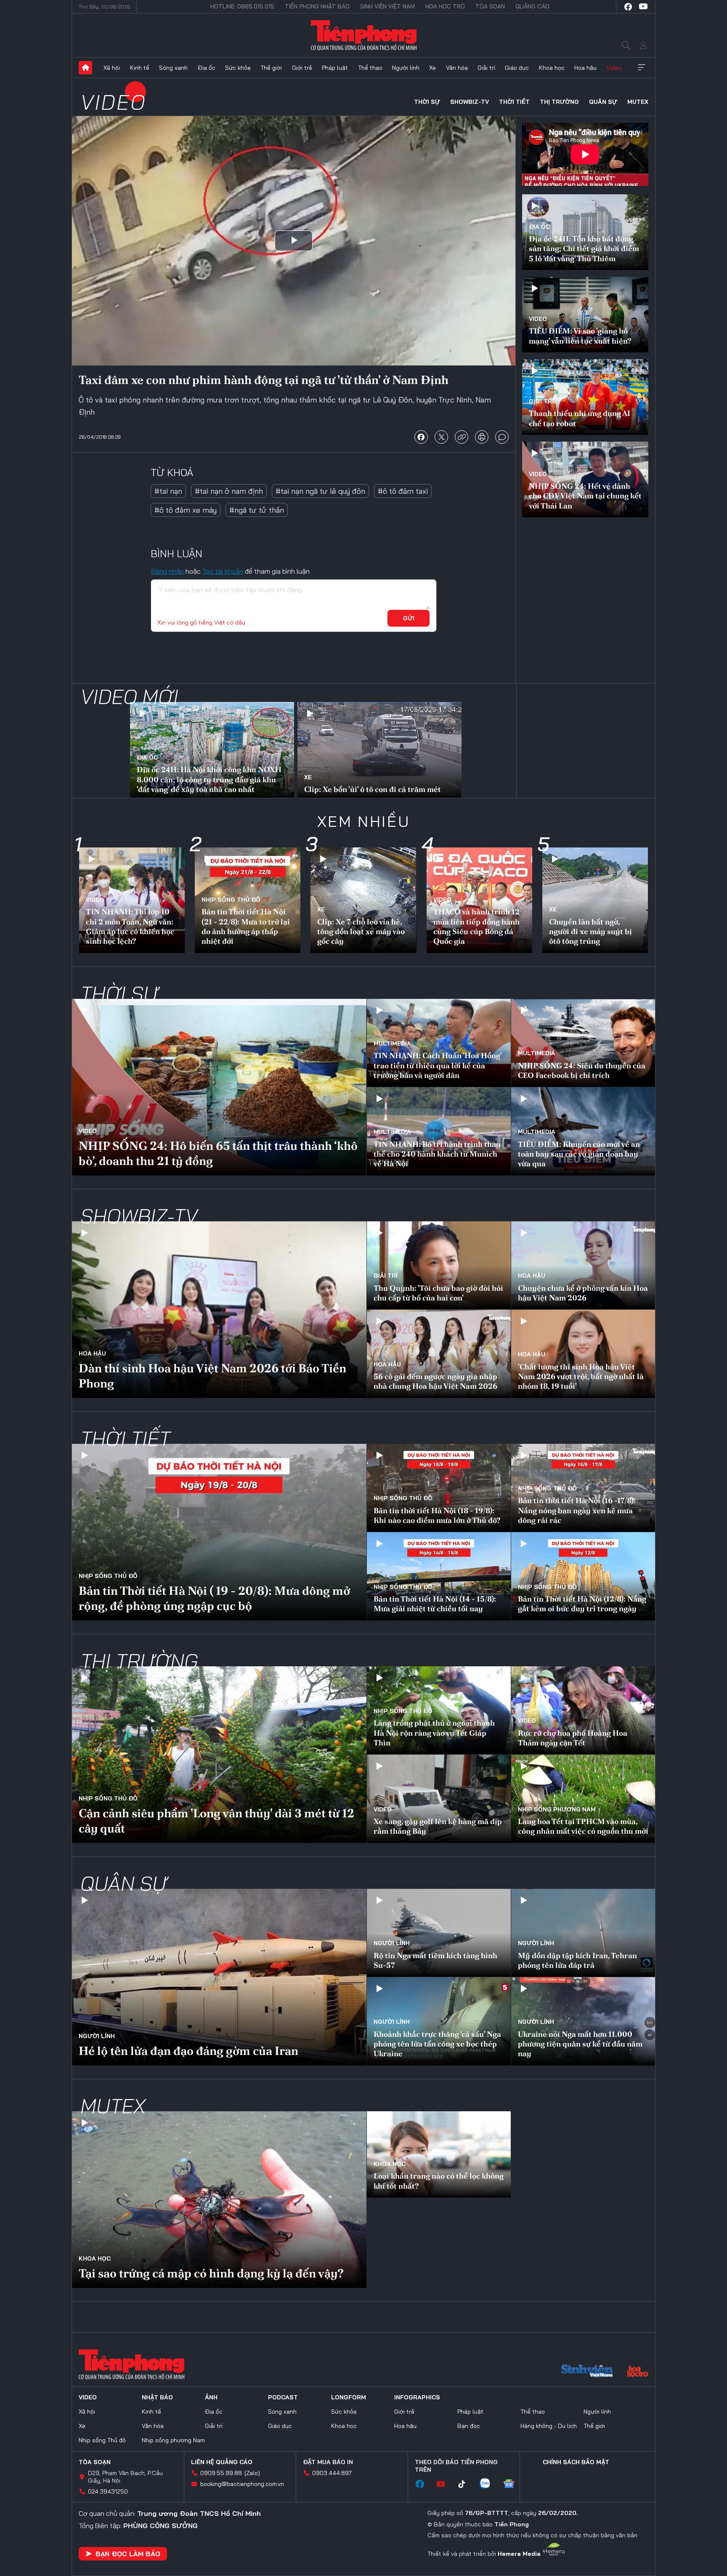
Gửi (409, 618)
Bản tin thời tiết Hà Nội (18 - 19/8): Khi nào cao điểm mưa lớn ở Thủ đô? (437, 1515)
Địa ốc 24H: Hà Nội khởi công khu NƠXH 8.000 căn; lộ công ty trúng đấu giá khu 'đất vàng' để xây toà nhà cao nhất (209, 779)
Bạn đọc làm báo (128, 2554)
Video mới (129, 696)
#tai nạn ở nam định (229, 491)
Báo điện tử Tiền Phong (364, 35)
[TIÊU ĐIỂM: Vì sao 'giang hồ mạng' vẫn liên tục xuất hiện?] (585, 315)
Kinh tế (140, 68)
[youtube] (643, 7)
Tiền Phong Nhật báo (317, 6)
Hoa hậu (585, 68)
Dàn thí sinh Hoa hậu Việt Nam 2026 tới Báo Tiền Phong (212, 1376)
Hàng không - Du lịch (549, 2426)
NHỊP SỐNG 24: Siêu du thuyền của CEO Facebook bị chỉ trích (582, 1070)
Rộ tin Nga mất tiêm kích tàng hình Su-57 (435, 1960)
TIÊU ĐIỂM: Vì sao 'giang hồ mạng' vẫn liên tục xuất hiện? (580, 336)
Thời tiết (514, 102)
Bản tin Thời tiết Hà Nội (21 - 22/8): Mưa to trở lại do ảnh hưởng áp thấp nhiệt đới (246, 926)
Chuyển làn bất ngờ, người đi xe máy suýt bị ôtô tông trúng (590, 932)
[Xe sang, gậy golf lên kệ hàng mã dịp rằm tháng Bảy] (439, 1799)
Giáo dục (517, 68)
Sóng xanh (173, 68)
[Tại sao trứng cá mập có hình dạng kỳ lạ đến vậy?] (219, 2200)
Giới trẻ (302, 68)
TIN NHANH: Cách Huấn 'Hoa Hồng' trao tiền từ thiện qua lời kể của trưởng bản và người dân (438, 1065)
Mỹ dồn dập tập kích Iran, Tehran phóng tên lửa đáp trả (577, 1960)
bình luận (502, 437)
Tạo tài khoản (223, 571)
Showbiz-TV (470, 102)
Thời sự (427, 102)
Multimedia (392, 1043)
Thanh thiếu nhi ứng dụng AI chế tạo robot (580, 418)
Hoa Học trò (445, 6)
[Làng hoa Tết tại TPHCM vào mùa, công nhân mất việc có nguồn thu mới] (583, 1799)
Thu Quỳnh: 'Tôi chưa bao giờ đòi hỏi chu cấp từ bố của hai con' (438, 1293)
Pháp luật (335, 68)
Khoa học (552, 68)
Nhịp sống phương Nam (557, 1809)
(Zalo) (252, 2473)
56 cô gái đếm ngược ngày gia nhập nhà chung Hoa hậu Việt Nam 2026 (435, 1381)
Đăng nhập (167, 571)
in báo (482, 437)
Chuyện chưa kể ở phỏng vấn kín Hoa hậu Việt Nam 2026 (583, 1293)
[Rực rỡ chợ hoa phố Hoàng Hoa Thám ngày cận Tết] (583, 1710)
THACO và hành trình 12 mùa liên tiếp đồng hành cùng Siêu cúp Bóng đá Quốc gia (476, 926)
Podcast (283, 2397)
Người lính (406, 68)
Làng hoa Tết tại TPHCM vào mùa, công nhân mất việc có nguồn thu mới (583, 1826)
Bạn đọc (469, 2426)
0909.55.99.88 (221, 2473)
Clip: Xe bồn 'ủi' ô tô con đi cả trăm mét (373, 789)
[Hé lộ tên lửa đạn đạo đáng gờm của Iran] (219, 1977)
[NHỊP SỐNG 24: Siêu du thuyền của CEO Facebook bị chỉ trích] (583, 1043)
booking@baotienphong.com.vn (242, 2484)
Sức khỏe (238, 68)
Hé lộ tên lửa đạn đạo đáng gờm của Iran (188, 2051)
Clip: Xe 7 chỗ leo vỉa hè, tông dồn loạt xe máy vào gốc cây (361, 932)
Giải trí (486, 68)
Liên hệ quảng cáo (222, 2462)
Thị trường (559, 102)
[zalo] (489, 2484)
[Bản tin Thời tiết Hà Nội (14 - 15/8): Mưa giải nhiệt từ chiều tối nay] (439, 1576)
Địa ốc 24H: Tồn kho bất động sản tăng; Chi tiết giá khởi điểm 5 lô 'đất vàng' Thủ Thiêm (584, 249)
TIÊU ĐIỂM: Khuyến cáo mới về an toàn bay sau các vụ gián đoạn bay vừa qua (579, 1154)
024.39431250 (108, 2491)
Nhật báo (157, 2397)
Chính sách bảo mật (576, 2462)
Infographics (417, 2397)
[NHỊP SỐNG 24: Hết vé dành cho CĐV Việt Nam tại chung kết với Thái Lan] (585, 479)
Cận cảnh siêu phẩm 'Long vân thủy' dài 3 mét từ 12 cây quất (216, 1821)
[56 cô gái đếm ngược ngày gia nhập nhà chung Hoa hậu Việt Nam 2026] (439, 1354)
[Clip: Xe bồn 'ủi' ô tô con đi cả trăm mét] (379, 751)
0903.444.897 (332, 2473)
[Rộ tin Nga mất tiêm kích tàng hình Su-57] (439, 1933)
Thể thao (370, 68)
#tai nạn (168, 491)
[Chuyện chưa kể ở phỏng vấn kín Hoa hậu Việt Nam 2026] (583, 1265)
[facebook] (628, 7)
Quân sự (603, 102)
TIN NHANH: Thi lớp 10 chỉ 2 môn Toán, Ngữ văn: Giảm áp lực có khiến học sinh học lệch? (130, 926)
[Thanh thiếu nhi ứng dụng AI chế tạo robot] (585, 397)
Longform (349, 2397)
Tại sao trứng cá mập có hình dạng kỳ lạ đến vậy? (211, 2273)
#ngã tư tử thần (257, 510)
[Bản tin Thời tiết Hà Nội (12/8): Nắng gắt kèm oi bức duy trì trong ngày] (583, 1576)
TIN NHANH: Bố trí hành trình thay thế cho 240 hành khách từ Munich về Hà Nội (437, 1154)
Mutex (638, 102)
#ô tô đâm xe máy (186, 510)
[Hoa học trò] (638, 2372)
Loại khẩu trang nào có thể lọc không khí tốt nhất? (439, 2181)
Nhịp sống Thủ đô (231, 900)
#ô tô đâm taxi (403, 491)
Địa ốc (207, 68)
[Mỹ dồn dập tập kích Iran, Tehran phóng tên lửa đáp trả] (583, 1933)
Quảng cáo (532, 6)
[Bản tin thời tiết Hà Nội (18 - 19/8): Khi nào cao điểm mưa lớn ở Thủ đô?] (439, 1488)
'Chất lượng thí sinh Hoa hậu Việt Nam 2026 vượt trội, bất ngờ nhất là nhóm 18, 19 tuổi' (581, 1377)
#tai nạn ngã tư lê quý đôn (320, 491)
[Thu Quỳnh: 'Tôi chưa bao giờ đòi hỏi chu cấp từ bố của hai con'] (439, 1265)
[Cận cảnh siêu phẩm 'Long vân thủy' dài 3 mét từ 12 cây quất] (219, 1755)
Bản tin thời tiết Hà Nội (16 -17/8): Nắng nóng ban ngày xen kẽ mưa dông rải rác (577, 1510)
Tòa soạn (490, 6)
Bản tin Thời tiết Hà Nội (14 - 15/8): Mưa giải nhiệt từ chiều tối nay (435, 1604)
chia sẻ (421, 437)
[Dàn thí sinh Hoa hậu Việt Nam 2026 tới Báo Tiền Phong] (219, 1310)
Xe (432, 68)
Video (614, 68)
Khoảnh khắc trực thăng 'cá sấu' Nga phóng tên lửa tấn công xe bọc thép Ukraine (437, 2044)
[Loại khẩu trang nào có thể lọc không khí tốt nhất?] (439, 2154)
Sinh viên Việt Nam (387, 6)
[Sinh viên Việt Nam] (587, 2372)
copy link (462, 437)
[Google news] (513, 2484)
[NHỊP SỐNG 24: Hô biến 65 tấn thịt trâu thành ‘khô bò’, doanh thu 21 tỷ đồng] (219, 1087)
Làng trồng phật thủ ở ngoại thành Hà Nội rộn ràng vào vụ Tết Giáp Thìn (434, 1733)
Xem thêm (642, 68)
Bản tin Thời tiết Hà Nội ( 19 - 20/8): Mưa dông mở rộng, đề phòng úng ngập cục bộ (214, 1598)
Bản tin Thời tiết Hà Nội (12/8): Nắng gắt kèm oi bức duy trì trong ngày (582, 1604)
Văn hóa (457, 68)
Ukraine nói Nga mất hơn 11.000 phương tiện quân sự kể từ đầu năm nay (580, 2044)
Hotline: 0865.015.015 (242, 6)
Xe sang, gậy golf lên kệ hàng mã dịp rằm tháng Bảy (438, 1826)
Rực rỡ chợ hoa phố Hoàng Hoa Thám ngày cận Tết (573, 1738)
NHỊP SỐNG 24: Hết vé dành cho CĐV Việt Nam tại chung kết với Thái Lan (585, 496)
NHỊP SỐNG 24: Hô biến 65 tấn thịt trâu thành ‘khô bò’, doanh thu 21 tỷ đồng (218, 1153)
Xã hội (112, 68)
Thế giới (271, 68)
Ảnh (211, 2397)
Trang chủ (85, 68)
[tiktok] (466, 2484)
